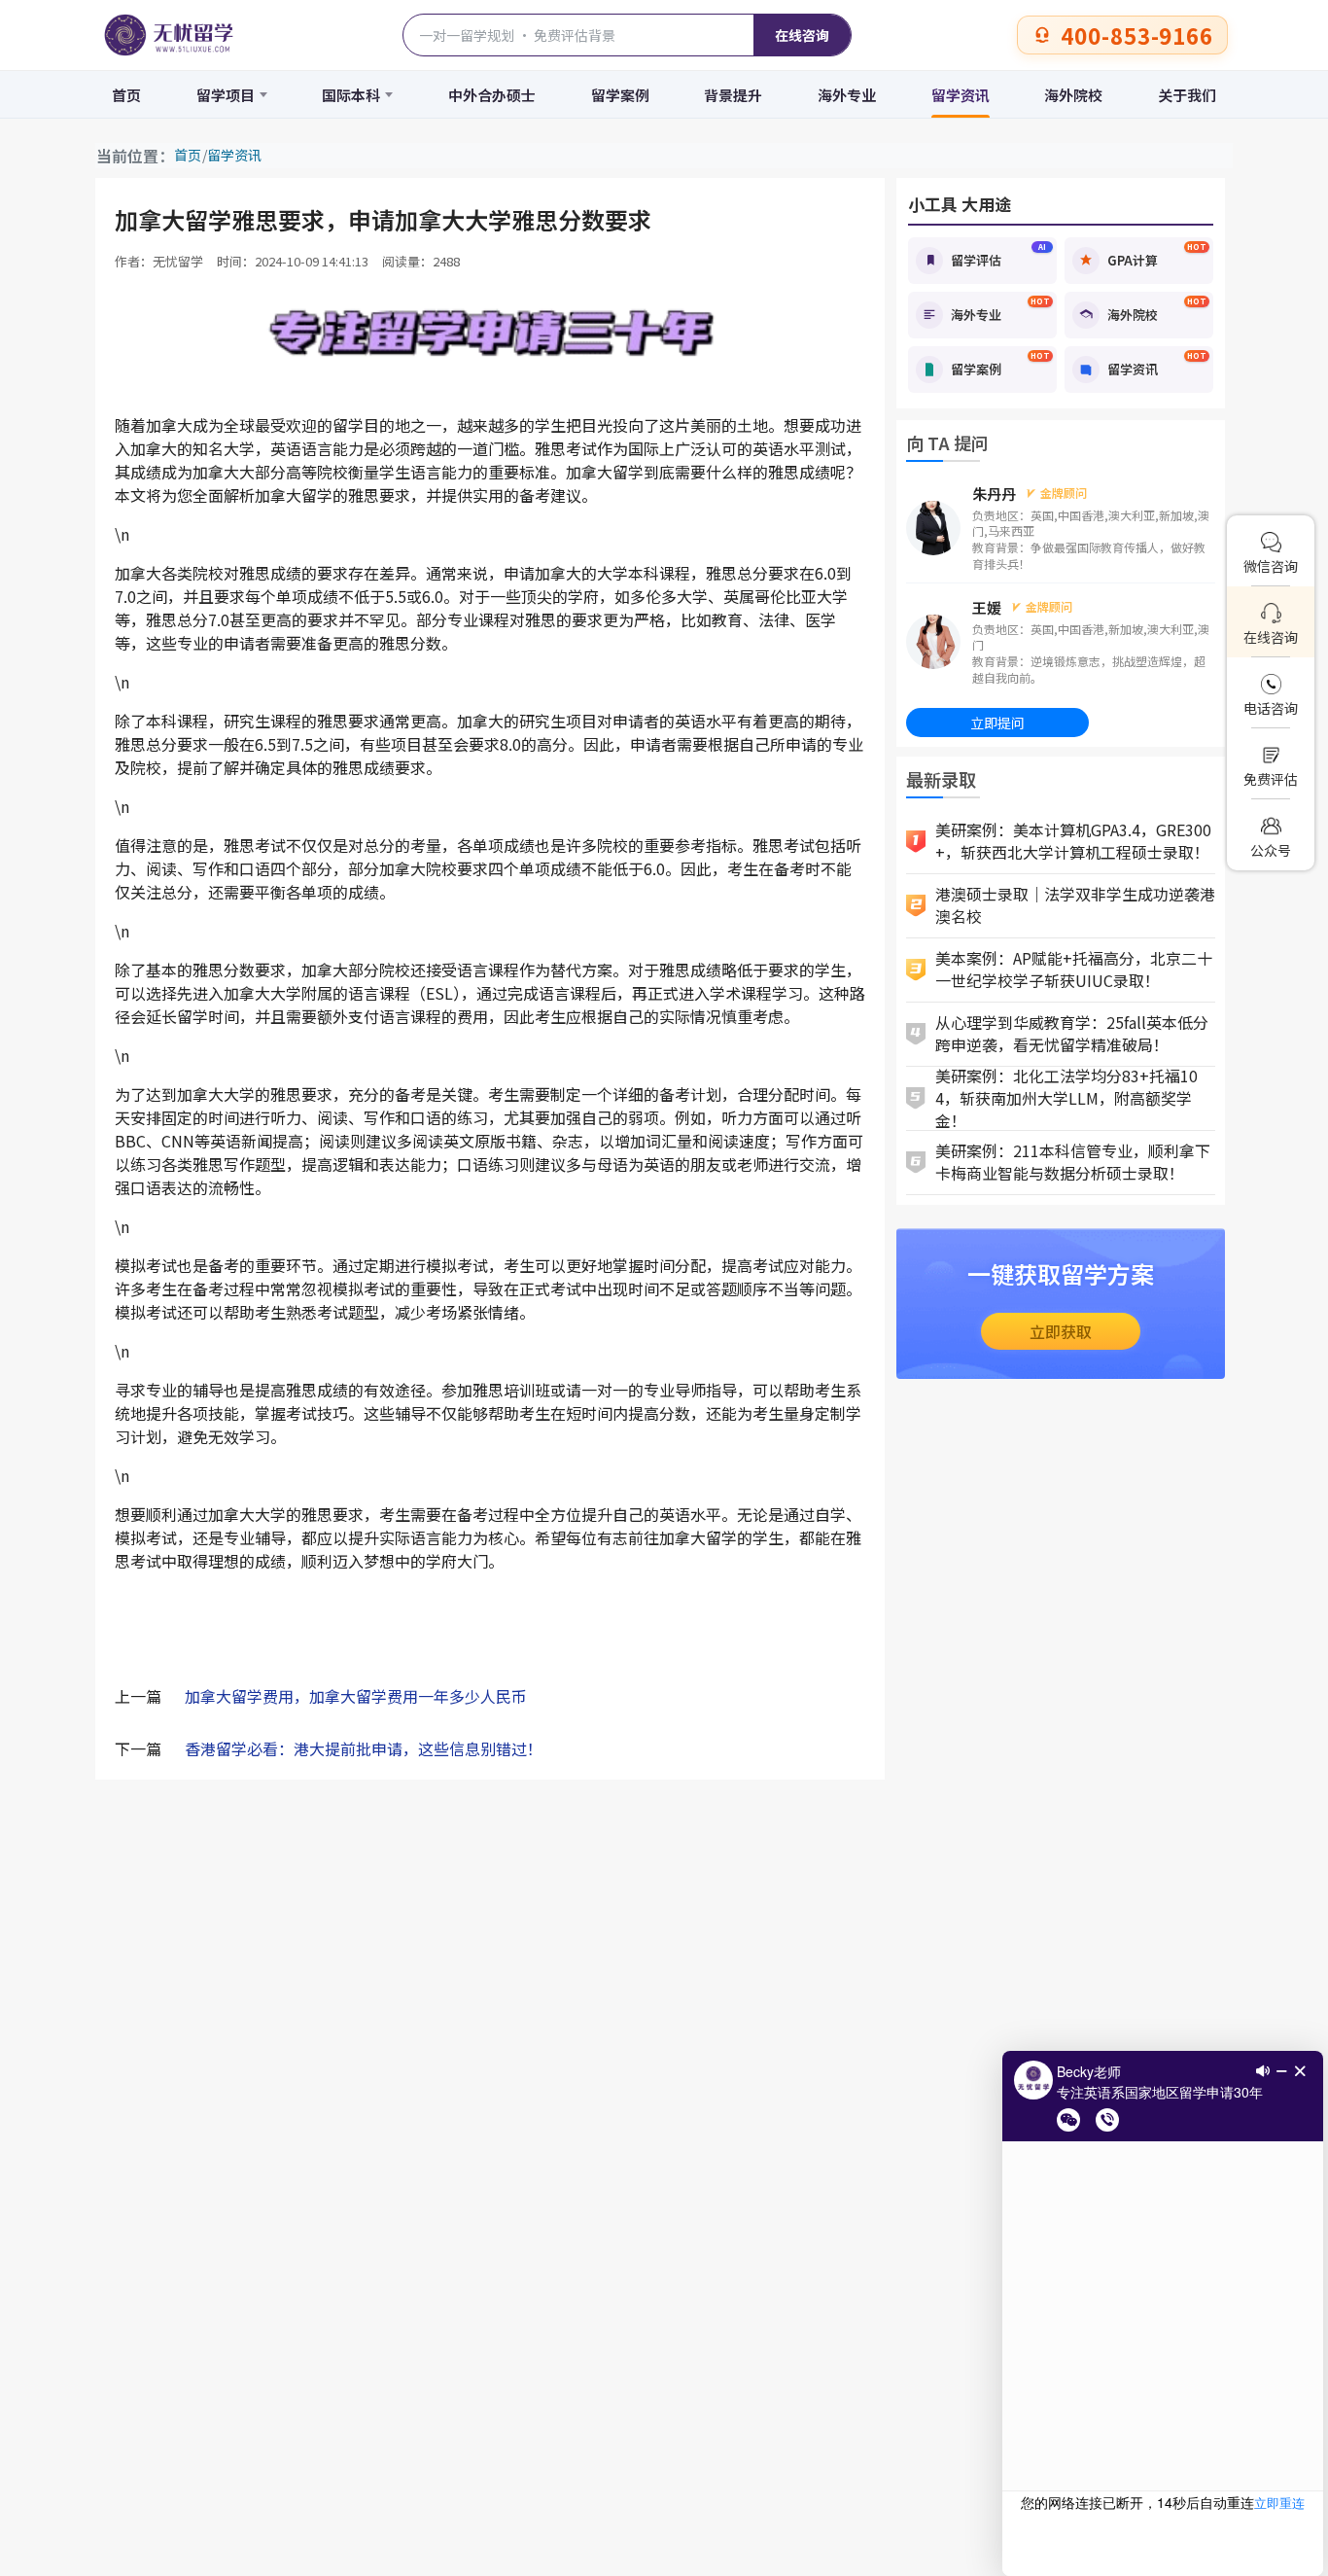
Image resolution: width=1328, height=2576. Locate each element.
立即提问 (997, 723)
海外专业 (847, 95)
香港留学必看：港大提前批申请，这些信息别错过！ (364, 1748)
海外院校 (1073, 95)
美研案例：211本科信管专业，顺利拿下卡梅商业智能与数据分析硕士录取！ (1073, 1162)
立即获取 (1061, 1331)
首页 (126, 95)
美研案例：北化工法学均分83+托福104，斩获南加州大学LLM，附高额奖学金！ (1066, 1099)
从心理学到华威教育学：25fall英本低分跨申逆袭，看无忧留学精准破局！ (1072, 1033)
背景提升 (733, 95)
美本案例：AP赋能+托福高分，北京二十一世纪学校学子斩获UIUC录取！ (1074, 969)
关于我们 (1187, 95)
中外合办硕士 (492, 95)
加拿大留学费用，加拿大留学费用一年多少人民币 (356, 1696)
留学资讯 (961, 95)
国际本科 (351, 95)
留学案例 (620, 95)
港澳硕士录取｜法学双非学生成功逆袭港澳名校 (1075, 905)
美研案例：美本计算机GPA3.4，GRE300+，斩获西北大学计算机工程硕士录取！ (1073, 841)
